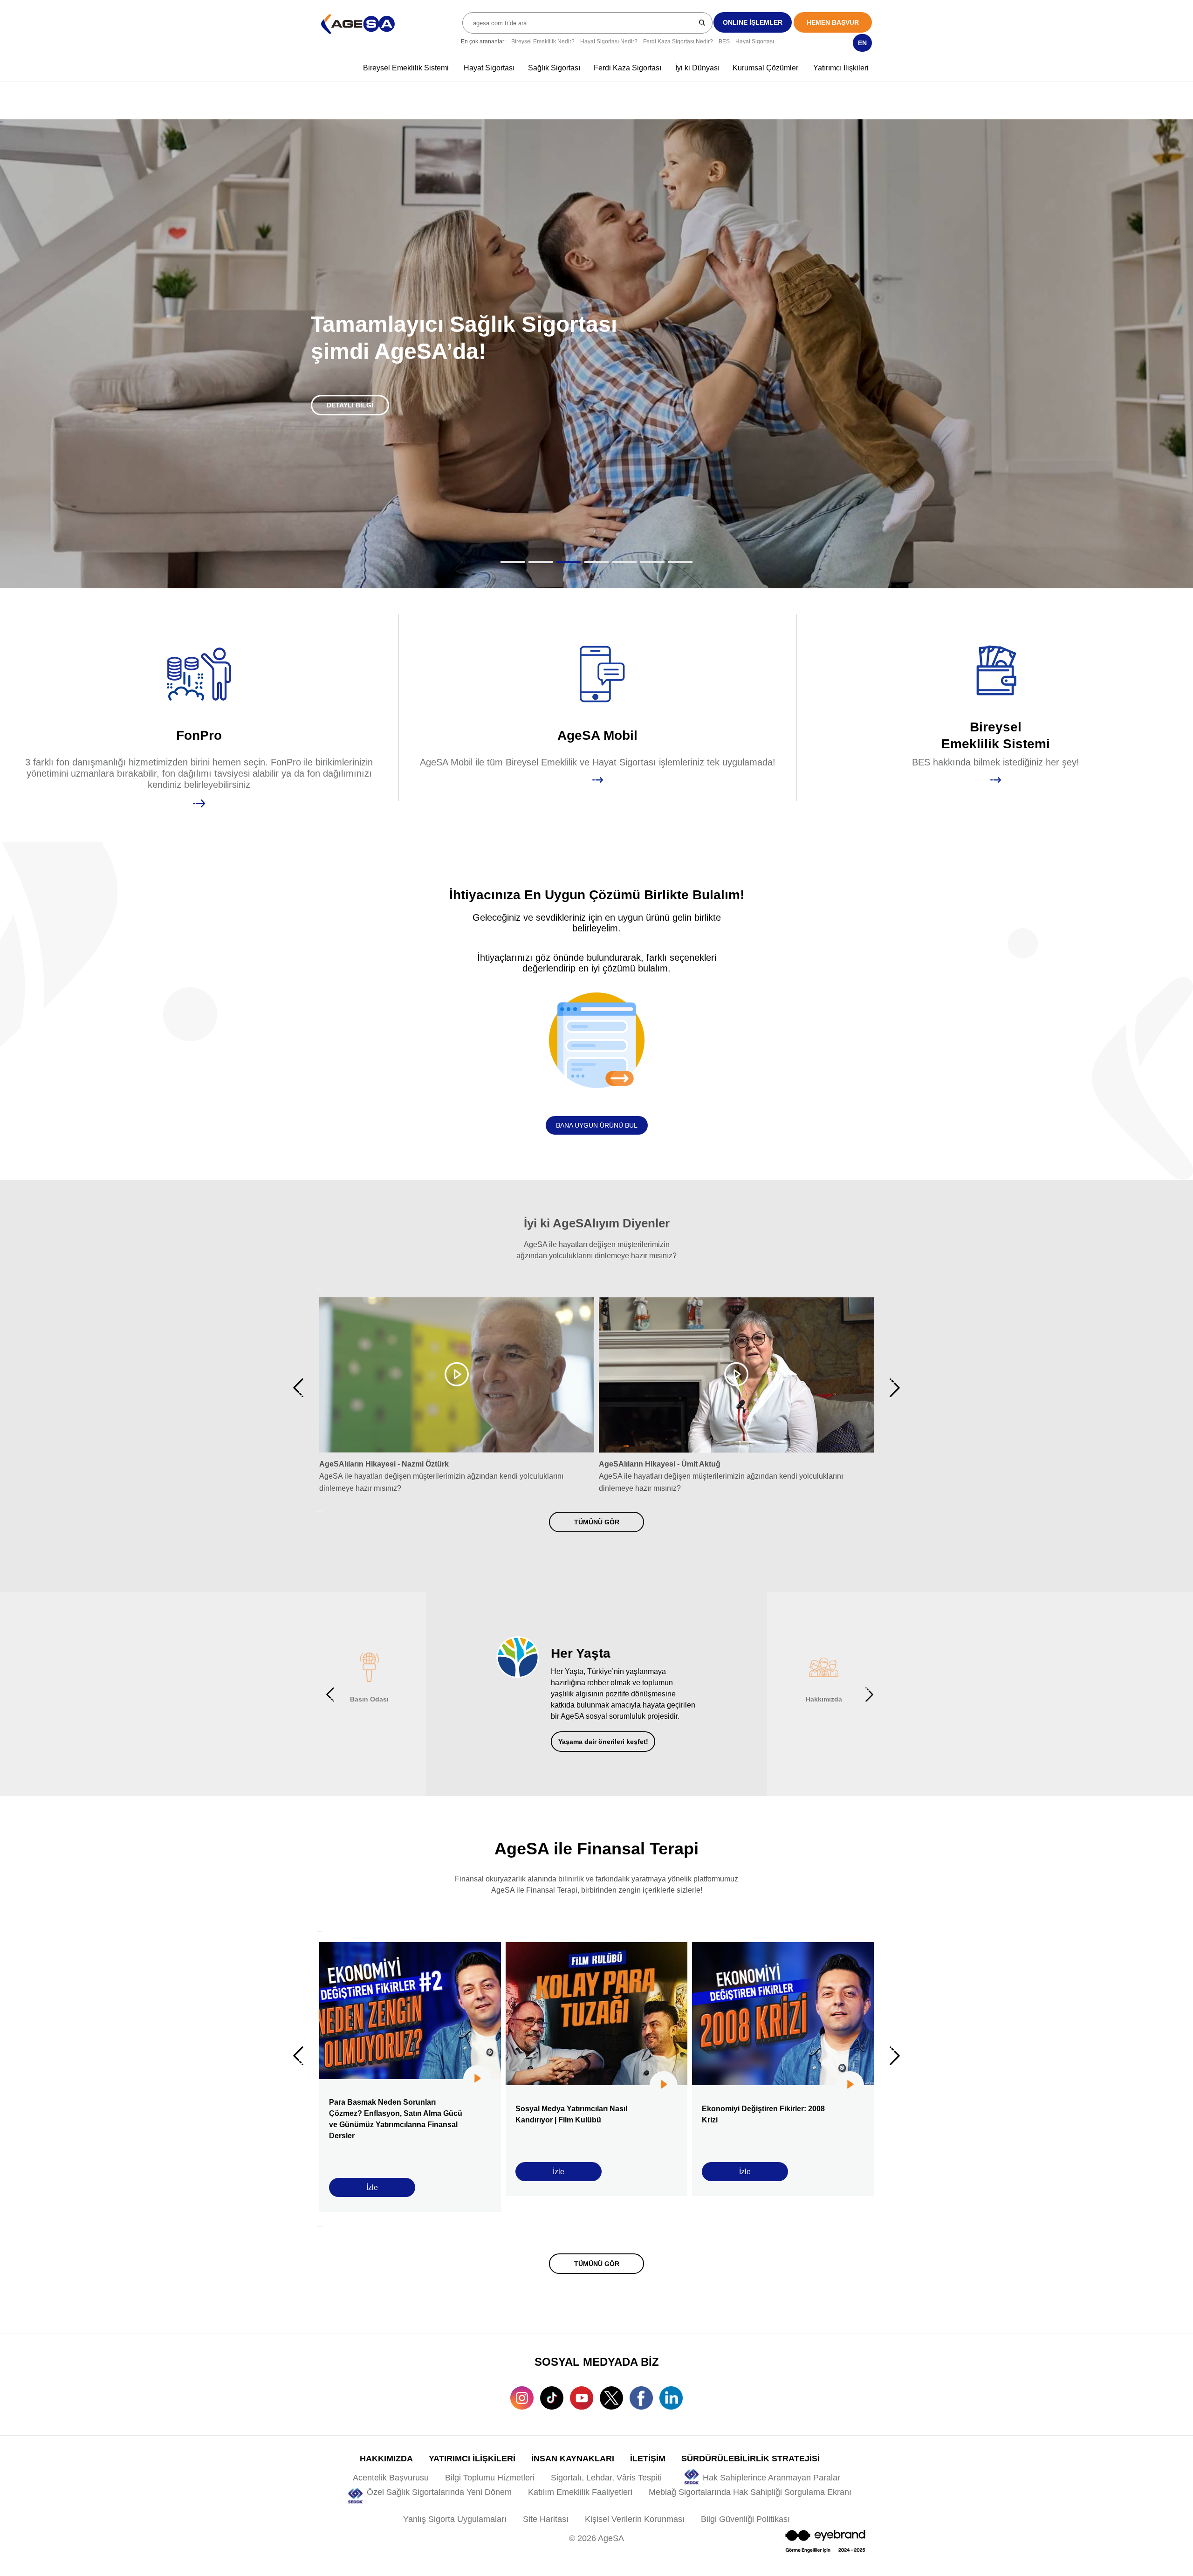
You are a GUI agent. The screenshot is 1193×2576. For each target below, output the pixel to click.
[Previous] (320, 1290)
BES (724, 41)
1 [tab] (513, 562)
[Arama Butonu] (703, 22)
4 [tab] (596, 562)
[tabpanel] (596, 354)
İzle (372, 2187)
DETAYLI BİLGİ (350, 405)
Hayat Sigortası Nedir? (609, 41)
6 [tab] (652, 562)
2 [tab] (541, 562)
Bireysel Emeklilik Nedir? (543, 41)
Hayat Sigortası (755, 41)
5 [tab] (624, 562)
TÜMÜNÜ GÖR (597, 1522)
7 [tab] (680, 562)
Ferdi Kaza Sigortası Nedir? (678, 41)
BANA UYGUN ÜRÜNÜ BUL (597, 1125)
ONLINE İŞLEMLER (753, 22)
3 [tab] (569, 562)
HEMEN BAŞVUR (833, 22)
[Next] (320, 1511)
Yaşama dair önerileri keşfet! (603, 1742)
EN (862, 43)
